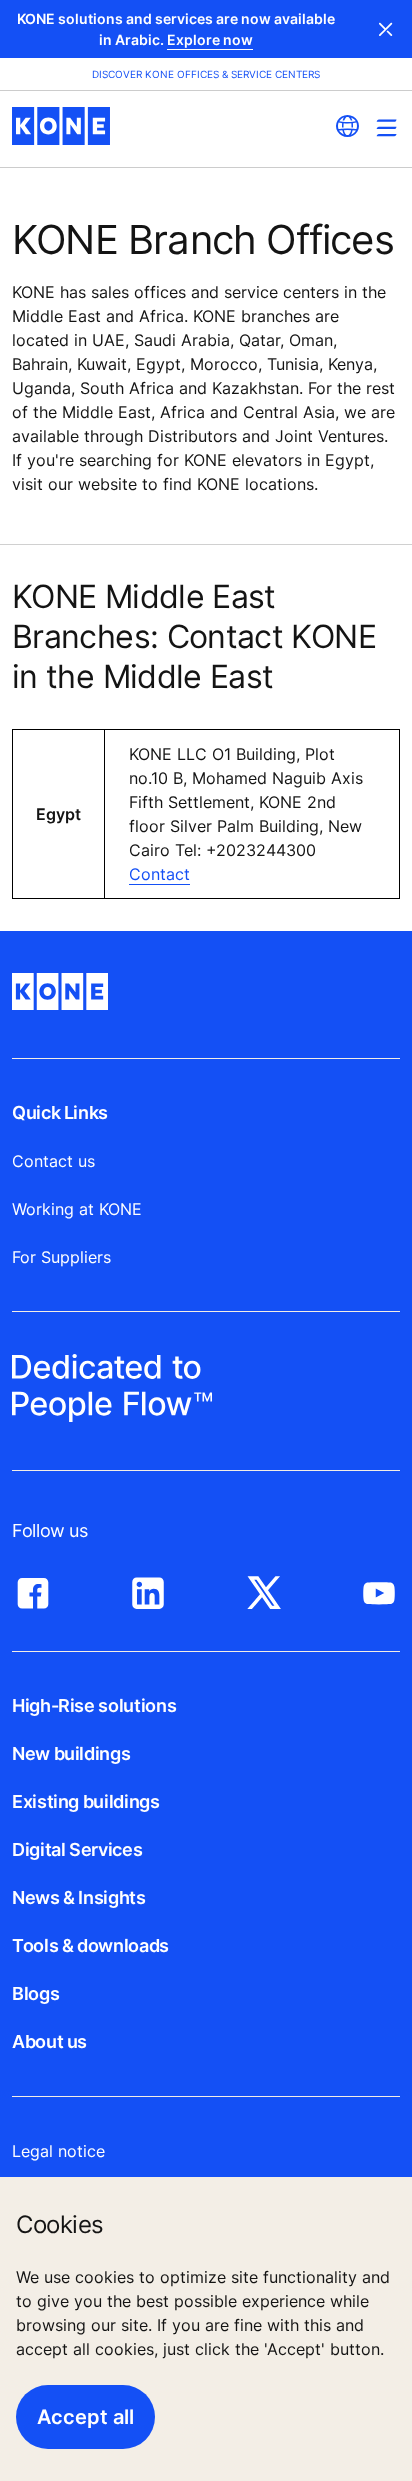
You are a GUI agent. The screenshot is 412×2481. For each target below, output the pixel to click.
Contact (159, 874)
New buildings (71, 1753)
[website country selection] (347, 126)
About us (49, 2041)
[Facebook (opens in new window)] (33, 1588)
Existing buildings (86, 1801)
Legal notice (58, 2151)
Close (386, 29)
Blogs (35, 1993)
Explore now (210, 39)
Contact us (53, 1161)
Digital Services (77, 1849)
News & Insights (79, 1897)
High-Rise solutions (94, 1705)
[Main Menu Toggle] (386, 127)
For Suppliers (61, 1257)
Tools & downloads (90, 1945)
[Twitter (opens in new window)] (264, 1588)
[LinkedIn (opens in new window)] (148, 1588)
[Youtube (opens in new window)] (379, 1588)
